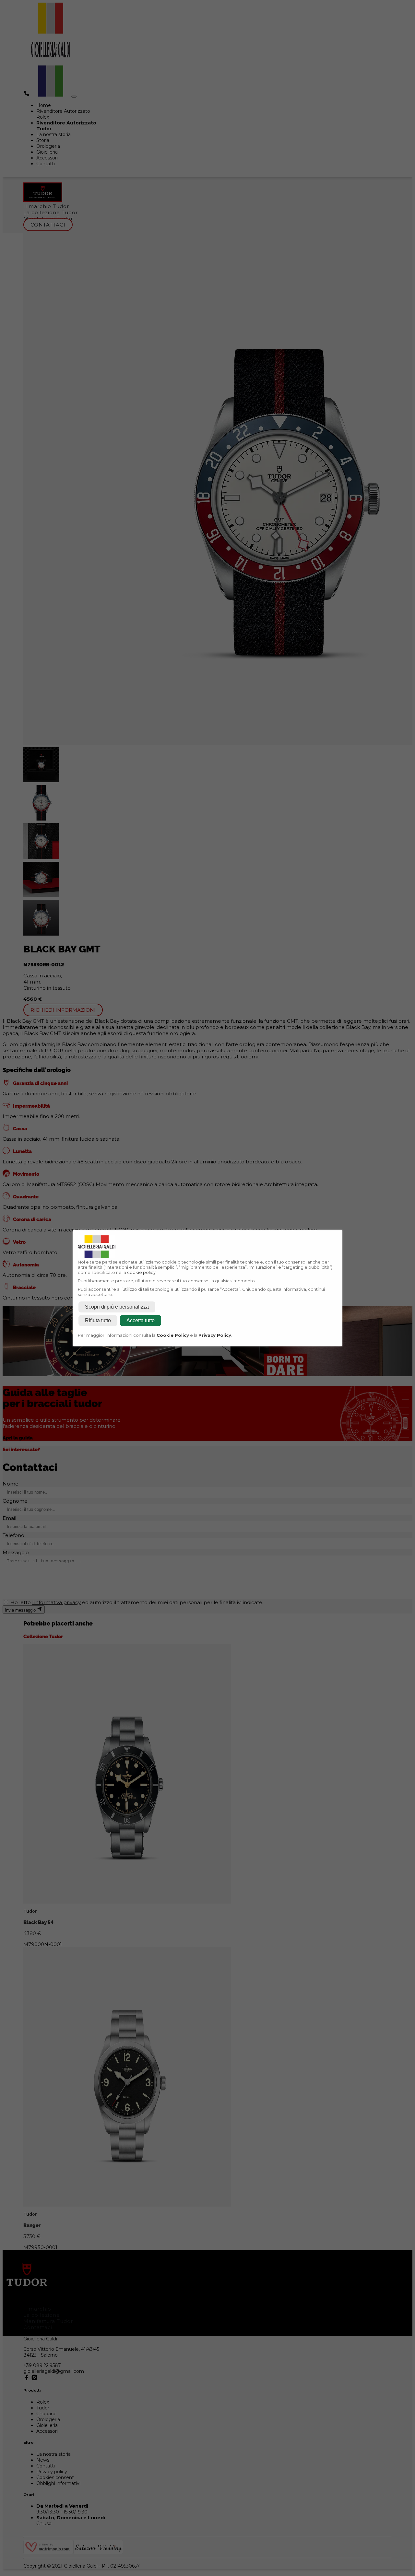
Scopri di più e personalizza (117, 1307)
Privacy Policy (215, 1335)
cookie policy (141, 1272)
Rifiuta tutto (98, 1320)
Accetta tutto (141, 1320)
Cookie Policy (173, 1335)
